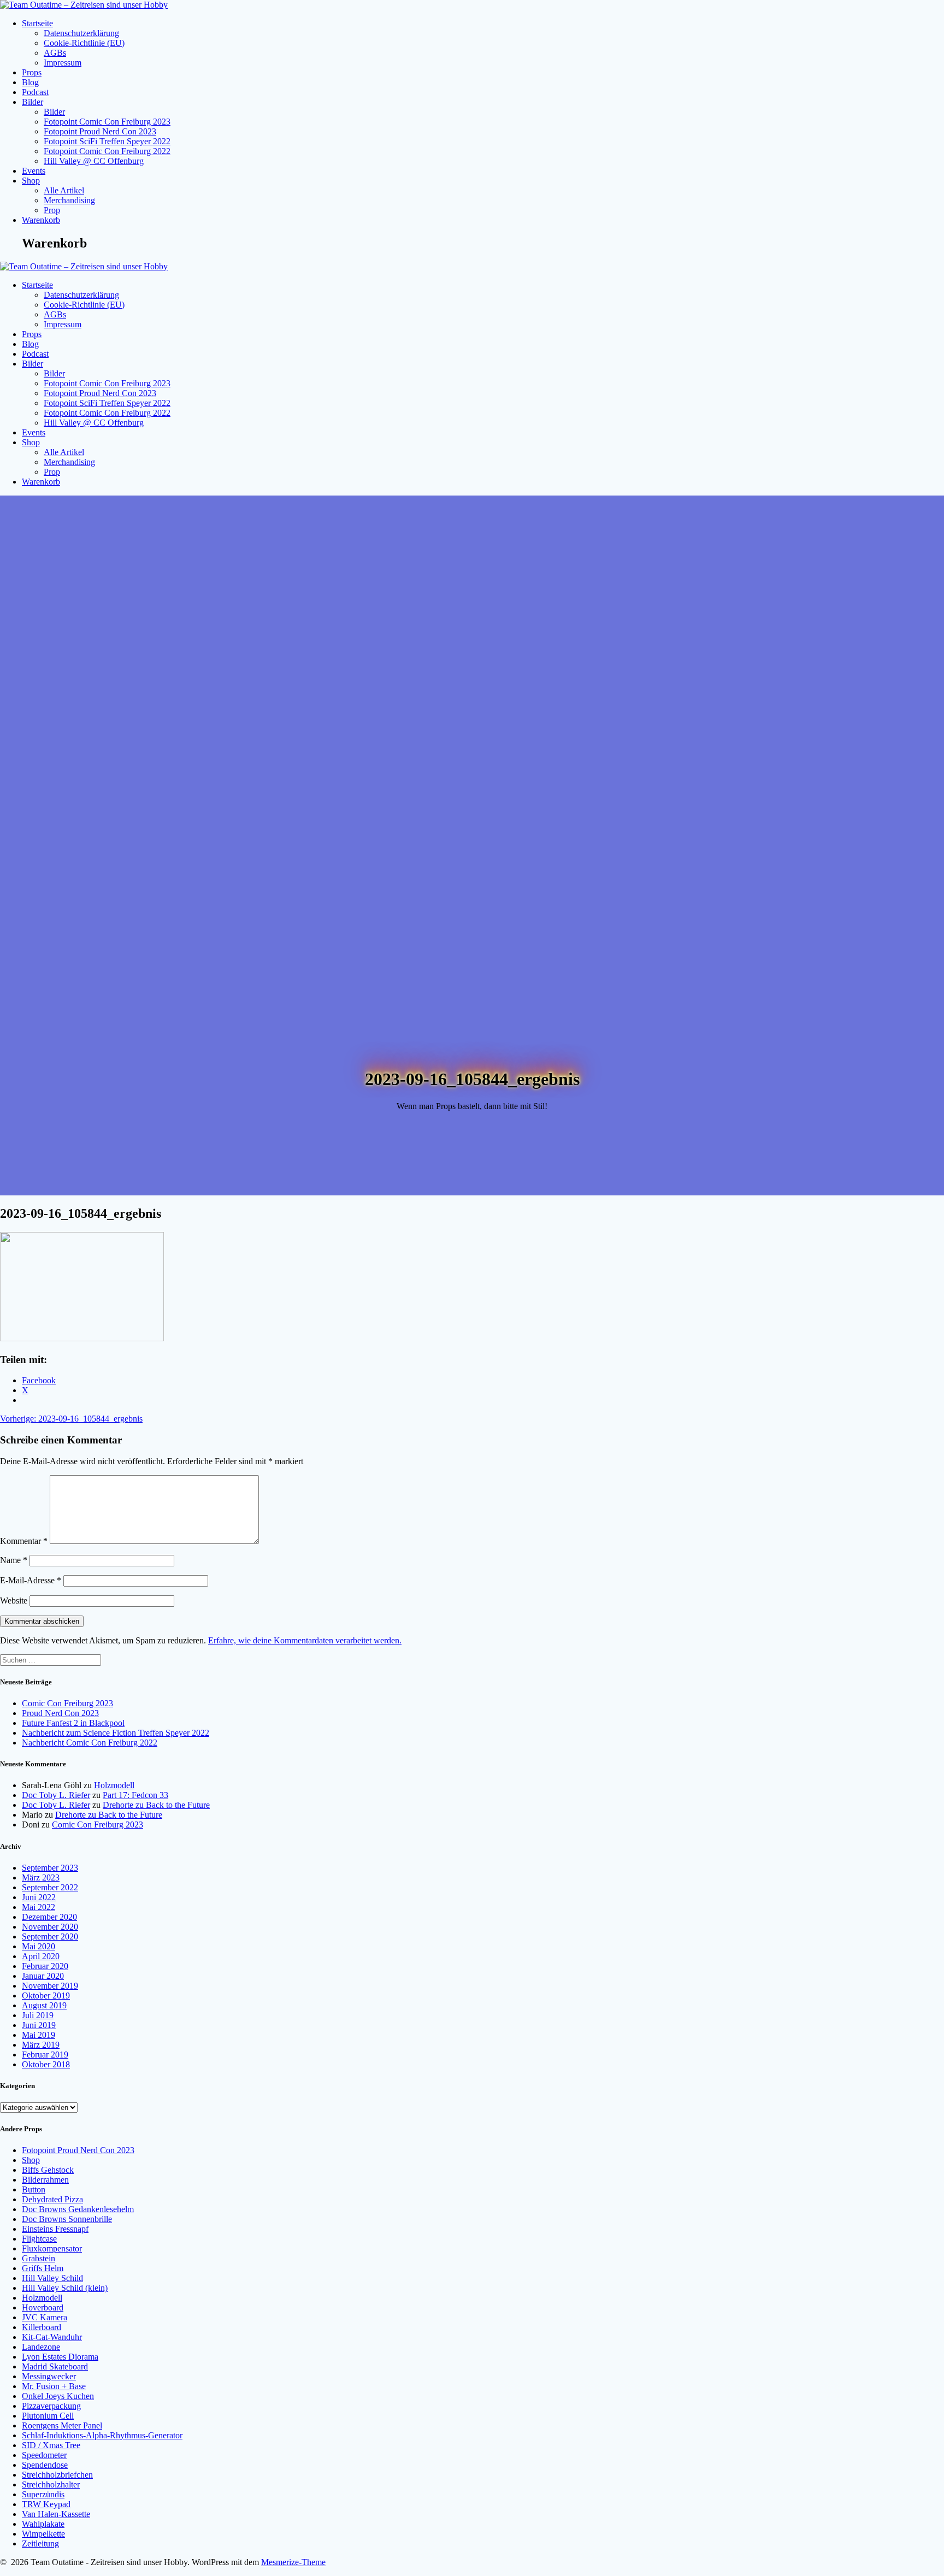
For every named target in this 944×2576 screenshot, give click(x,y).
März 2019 (41, 2045)
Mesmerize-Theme (293, 2562)
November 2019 (50, 1986)
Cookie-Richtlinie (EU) (84, 43)
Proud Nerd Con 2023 (60, 1713)
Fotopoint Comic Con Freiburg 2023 (107, 122)
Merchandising (69, 200)
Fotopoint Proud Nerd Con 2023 (100, 131)
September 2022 (50, 1887)
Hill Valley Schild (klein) (65, 2288)
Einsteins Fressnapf (55, 2229)
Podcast (35, 92)
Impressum (63, 63)
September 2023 (50, 1868)
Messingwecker (49, 2376)
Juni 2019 (39, 2025)
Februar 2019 (45, 2055)
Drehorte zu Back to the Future (156, 1805)
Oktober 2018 (46, 2064)
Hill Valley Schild (52, 2278)
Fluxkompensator (52, 2248)
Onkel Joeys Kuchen (58, 2396)
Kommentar (24, 1541)
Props (32, 72)
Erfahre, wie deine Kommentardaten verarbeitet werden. (305, 1640)
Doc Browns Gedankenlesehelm (78, 2209)
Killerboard (42, 2327)
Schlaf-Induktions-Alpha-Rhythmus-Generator (102, 2435)
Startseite (37, 23)
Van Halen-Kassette (56, 2514)
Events (34, 171)
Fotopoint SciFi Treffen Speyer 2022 (107, 141)
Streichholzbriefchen (57, 2475)
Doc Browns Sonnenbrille (67, 2219)
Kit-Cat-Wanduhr (52, 2337)
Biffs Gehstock (48, 2170)
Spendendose (45, 2465)
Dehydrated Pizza (52, 2199)
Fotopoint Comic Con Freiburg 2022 (107, 151)
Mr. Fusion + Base (54, 2386)
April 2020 (41, 1956)
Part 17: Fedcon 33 (135, 1795)
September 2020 (50, 1937)
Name (14, 1560)
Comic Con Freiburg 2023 (67, 1703)
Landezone (41, 2347)
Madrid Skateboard (55, 2366)
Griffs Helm (43, 2268)
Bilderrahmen (45, 2180)
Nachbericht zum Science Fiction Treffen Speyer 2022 (116, 1733)
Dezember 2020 (49, 1917)
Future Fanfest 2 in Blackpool (73, 1723)
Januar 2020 (43, 1976)
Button (34, 2189)
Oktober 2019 (46, 1996)
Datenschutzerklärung (81, 33)
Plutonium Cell (48, 2416)
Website (14, 1601)
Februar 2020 (45, 1966)
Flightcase (39, 2239)
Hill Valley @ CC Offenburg (94, 161)
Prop (52, 210)
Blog (30, 82)
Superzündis (43, 2494)
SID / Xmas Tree (51, 2445)
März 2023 (41, 1878)
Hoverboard (43, 2307)
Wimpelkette (43, 2534)
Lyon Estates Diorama (60, 2357)
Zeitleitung (40, 2543)
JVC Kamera (45, 2317)
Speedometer (44, 2455)
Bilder (33, 102)
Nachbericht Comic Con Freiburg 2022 (90, 1743)
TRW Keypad (46, 2504)
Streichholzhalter (51, 2484)
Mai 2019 (39, 2035)
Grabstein (39, 2258)
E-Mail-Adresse (31, 1580)
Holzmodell (114, 1785)
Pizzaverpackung (51, 2406)
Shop (31, 181)
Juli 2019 (38, 2015)
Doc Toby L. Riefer (56, 1795)
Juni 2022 (39, 1897)
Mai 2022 (39, 1907)
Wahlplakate (43, 2524)
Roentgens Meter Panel (62, 2425)
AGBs (55, 53)
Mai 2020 (39, 1946)
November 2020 (50, 1927)
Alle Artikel (64, 190)
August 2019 (44, 2005)
